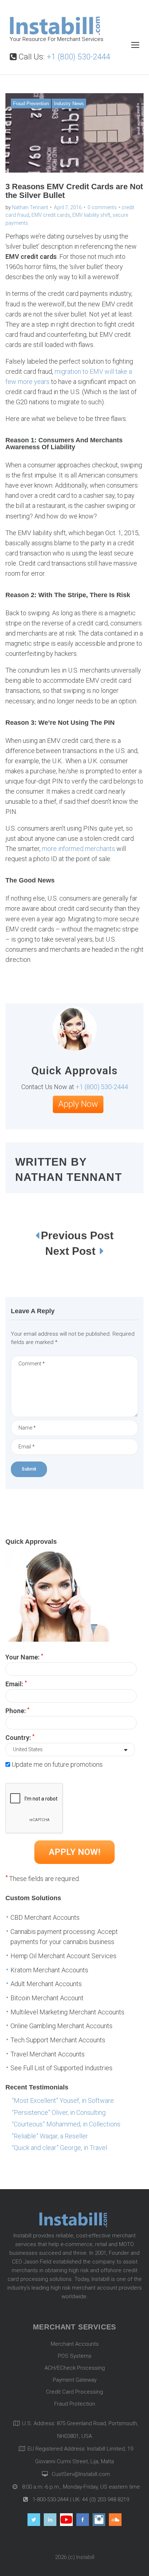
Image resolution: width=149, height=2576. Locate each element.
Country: (20, 1737)
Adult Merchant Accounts (46, 1984)
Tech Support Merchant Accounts (58, 2040)
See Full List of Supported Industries (61, 2068)
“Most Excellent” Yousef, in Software (63, 2101)
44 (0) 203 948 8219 (106, 2499)
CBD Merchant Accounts (45, 1917)
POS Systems (75, 2356)
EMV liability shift (91, 215)
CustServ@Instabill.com (81, 2474)
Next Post (72, 1251)
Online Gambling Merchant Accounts (61, 2026)
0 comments (102, 207)
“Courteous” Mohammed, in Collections (66, 2124)
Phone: (17, 1710)
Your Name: (24, 1657)
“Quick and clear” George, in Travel (59, 2148)
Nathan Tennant (30, 207)
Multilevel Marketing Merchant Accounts (67, 2012)
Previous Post (77, 1235)
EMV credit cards (51, 215)
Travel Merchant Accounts (48, 2054)
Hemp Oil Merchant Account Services (63, 1956)
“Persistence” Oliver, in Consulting (59, 2112)
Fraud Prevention (31, 104)
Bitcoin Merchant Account (47, 1998)
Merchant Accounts (75, 2344)
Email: (16, 1683)
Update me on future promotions (57, 1764)
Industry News (69, 104)
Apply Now (78, 1104)
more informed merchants (78, 849)
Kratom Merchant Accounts (49, 1970)
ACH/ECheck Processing (75, 2368)
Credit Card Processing (74, 2392)
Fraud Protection (75, 2404)
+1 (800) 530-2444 (78, 57)
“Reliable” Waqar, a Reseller (50, 2136)
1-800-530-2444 (50, 2499)
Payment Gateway (75, 2380)
